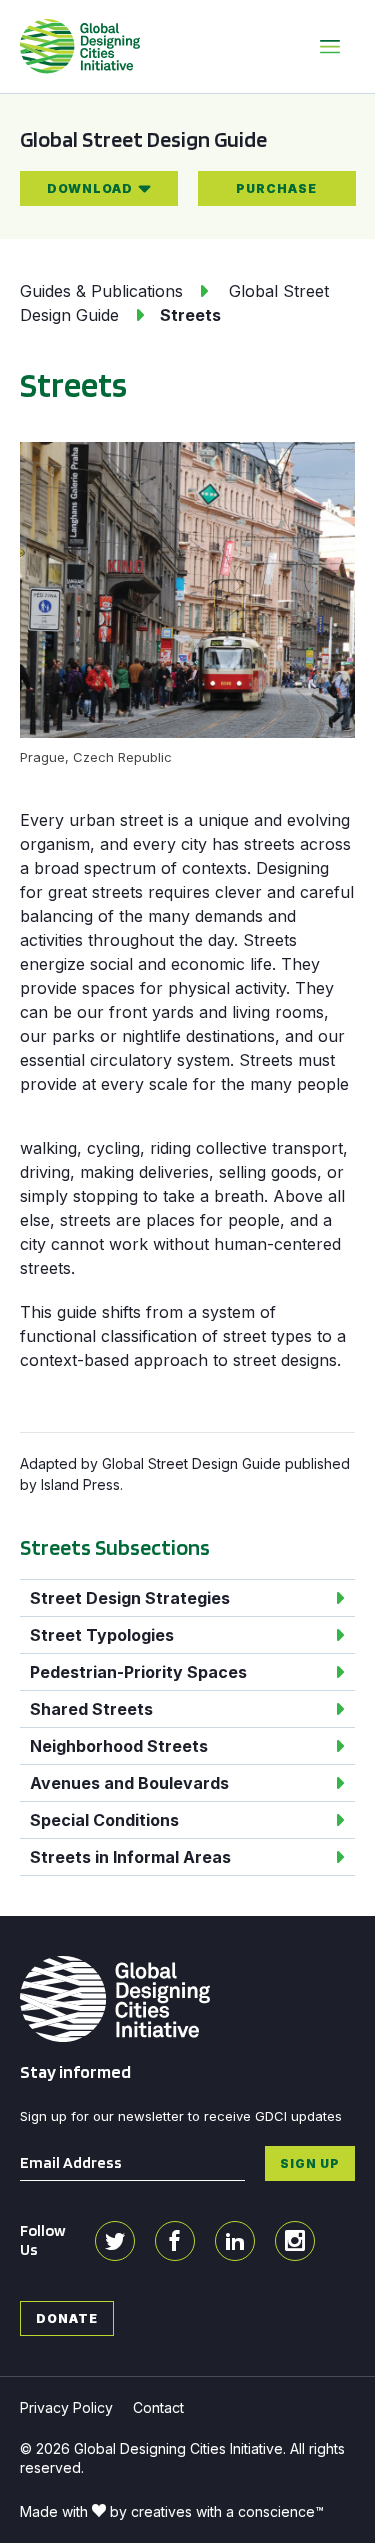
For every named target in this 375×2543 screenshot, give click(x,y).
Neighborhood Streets (119, 1746)
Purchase (276, 188)
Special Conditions (104, 1820)
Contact (158, 2407)
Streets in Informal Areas (130, 1857)
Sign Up (310, 2162)
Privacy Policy (66, 2407)
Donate (67, 2317)
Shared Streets (91, 1709)
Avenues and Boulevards (129, 1783)
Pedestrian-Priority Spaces (138, 1672)
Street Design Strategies (130, 1598)
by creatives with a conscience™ (217, 2511)
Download (90, 188)
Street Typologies (102, 1635)
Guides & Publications (101, 291)
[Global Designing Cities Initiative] (80, 46)
